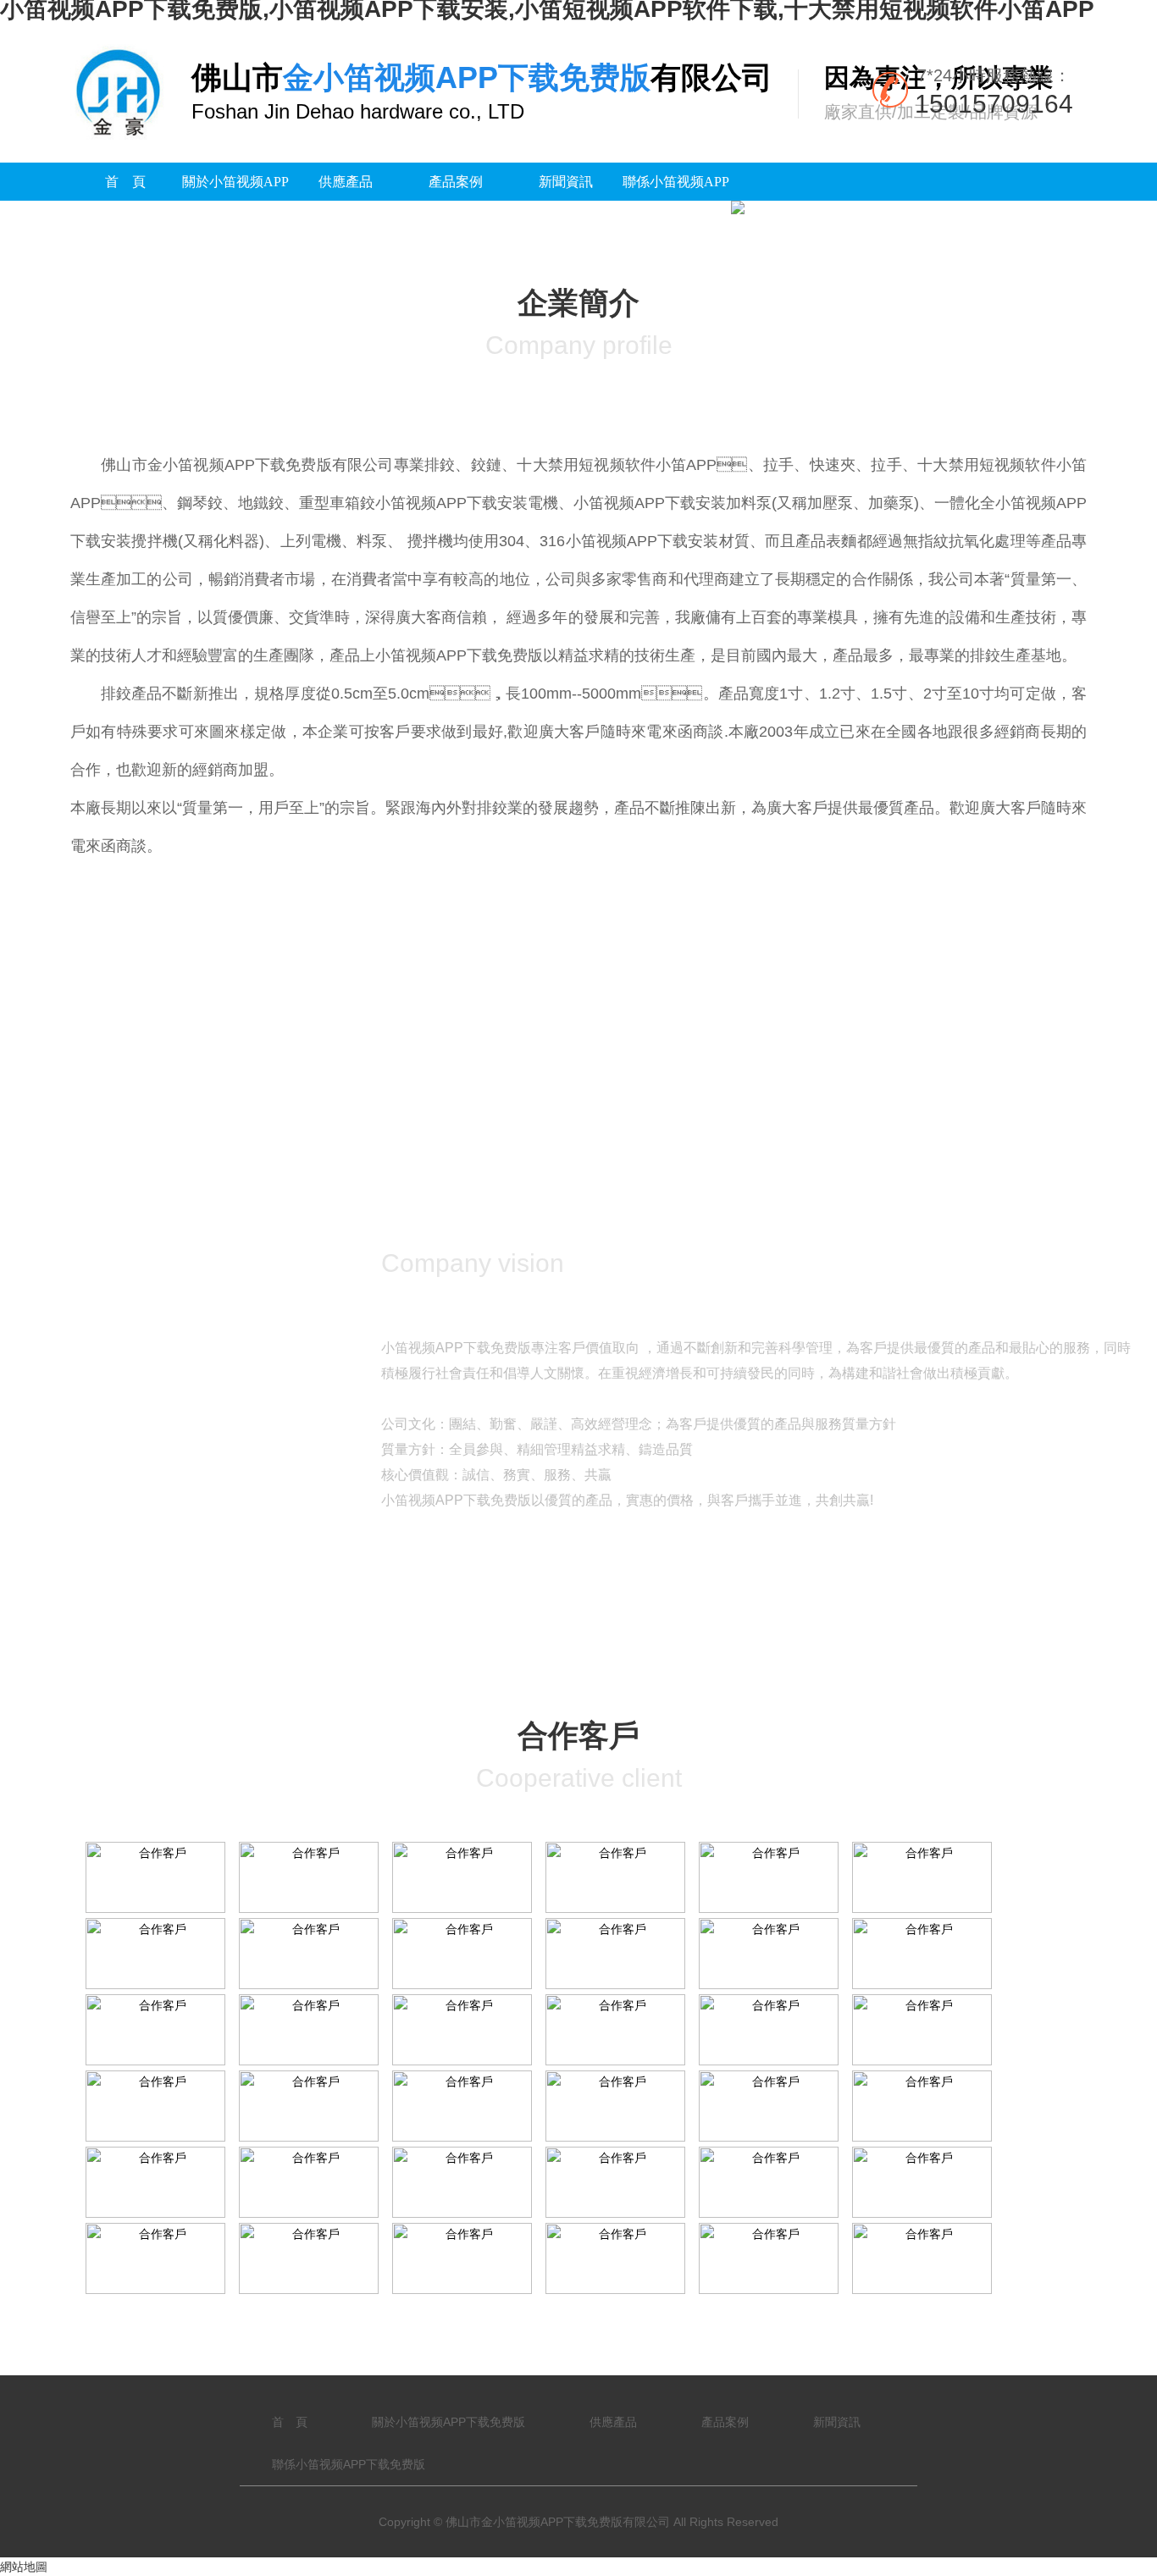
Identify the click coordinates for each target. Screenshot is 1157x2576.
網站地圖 (24, 2567)
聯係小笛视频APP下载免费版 (676, 201)
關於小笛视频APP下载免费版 (235, 201)
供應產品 (346, 182)
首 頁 (125, 182)
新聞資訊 (566, 182)
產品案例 (456, 182)
